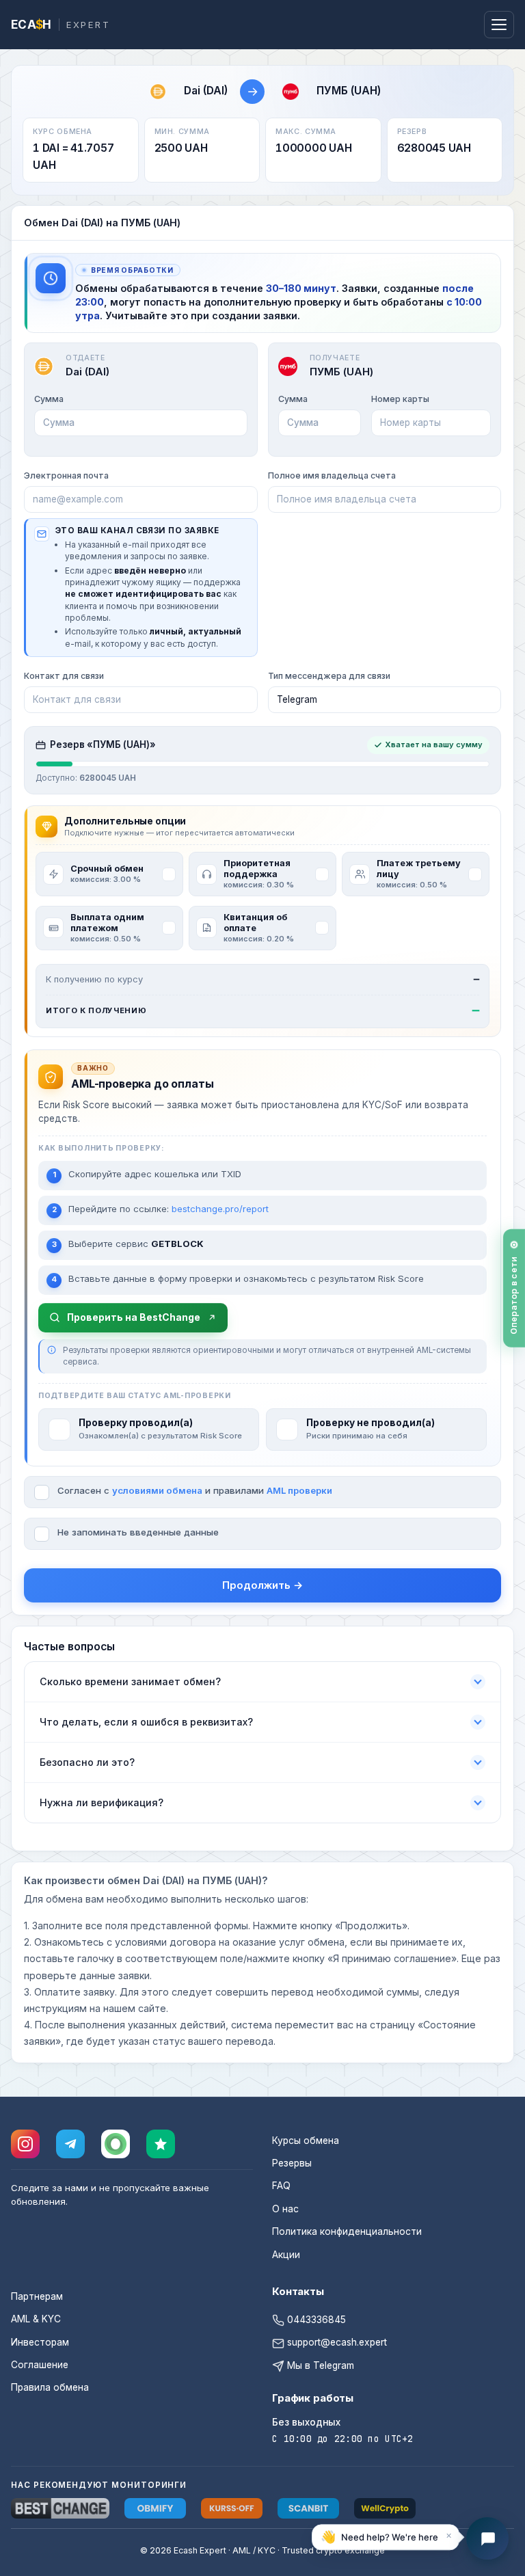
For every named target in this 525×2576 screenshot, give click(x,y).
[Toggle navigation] (499, 25)
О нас (285, 2209)
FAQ (281, 2186)
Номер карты (400, 399)
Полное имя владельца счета (332, 475)
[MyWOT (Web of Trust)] (116, 2144)
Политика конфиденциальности (347, 2231)
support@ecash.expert (336, 2342)
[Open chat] (487, 2538)
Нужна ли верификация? (102, 1802)
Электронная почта (66, 475)
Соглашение (40, 2365)
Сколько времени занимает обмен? (130, 1681)
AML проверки (299, 1490)
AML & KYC (36, 2319)
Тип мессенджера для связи (329, 676)
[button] (386, 2539)
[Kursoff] (232, 2508)
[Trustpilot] (161, 2144)
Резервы (292, 2163)
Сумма (49, 399)
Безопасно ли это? (87, 1762)
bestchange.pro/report (220, 1209)
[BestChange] (60, 2508)
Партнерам (37, 2296)
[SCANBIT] (308, 2508)
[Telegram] (70, 2144)
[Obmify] (155, 2508)
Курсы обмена (306, 2141)
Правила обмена (50, 2387)
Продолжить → (262, 1585)
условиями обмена (157, 1490)
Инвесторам (40, 2342)
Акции (286, 2255)
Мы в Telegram (319, 2365)
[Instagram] (25, 2144)
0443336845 (315, 2320)
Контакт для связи (64, 676)
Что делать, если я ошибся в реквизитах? (146, 1722)
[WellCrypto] (385, 2508)
